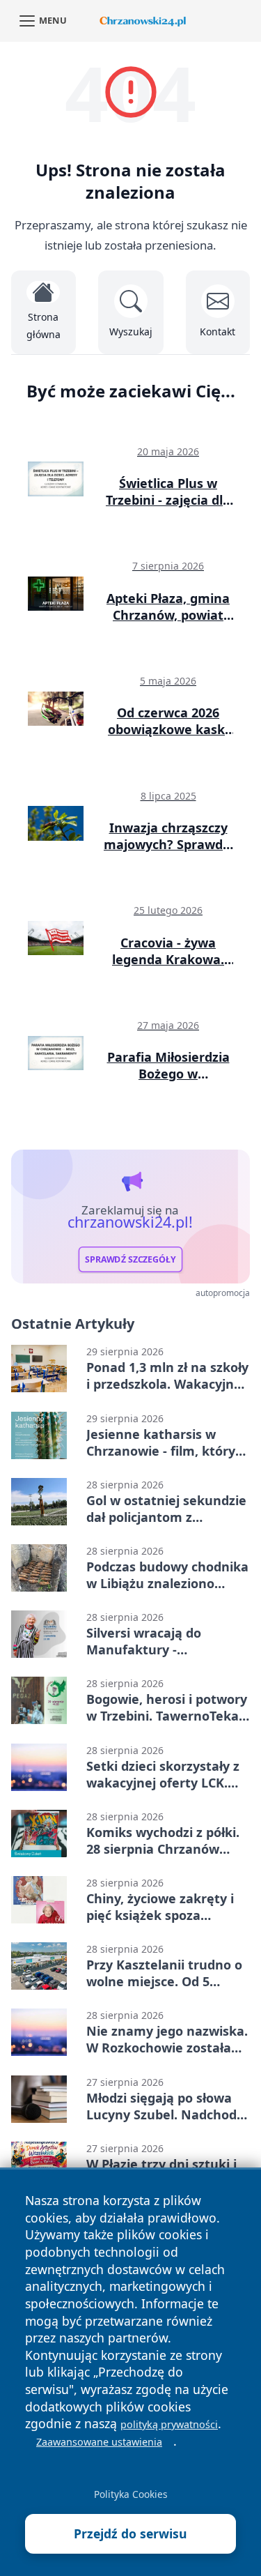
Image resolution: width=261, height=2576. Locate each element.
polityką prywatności (169, 2424)
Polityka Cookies (131, 2494)
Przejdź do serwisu (130, 2533)
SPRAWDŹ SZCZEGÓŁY (130, 1259)
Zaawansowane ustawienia (99, 2442)
